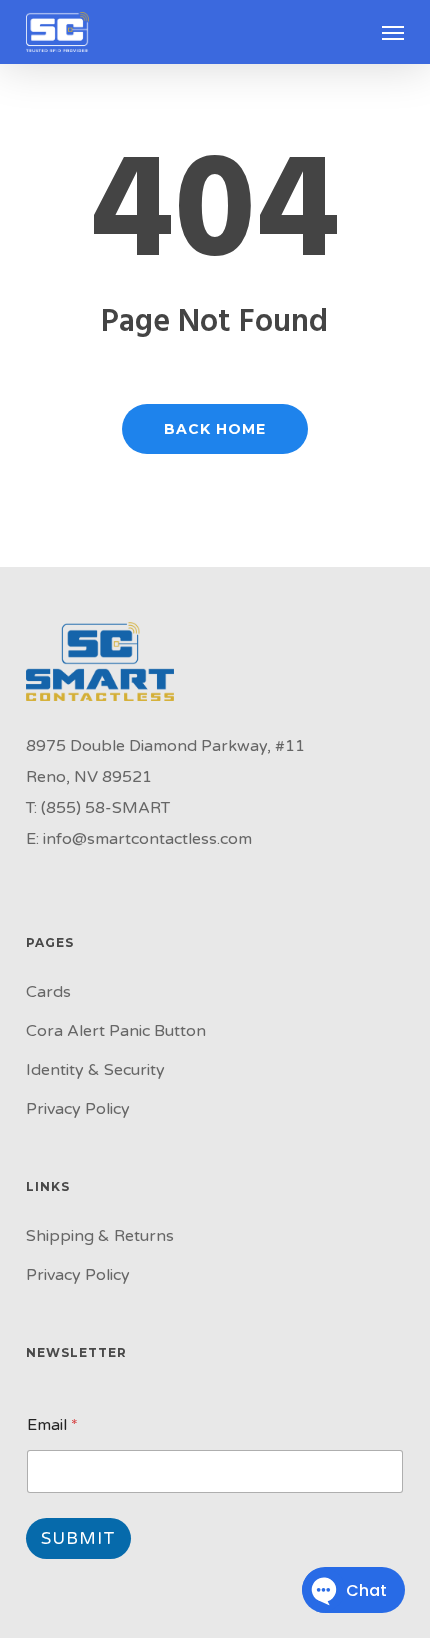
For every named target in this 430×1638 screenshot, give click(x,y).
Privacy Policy (78, 1109)
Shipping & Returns (100, 1236)
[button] (393, 32)
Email (52, 1425)
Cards (48, 992)
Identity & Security (95, 1070)
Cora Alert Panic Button (116, 1031)
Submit (78, 1538)
